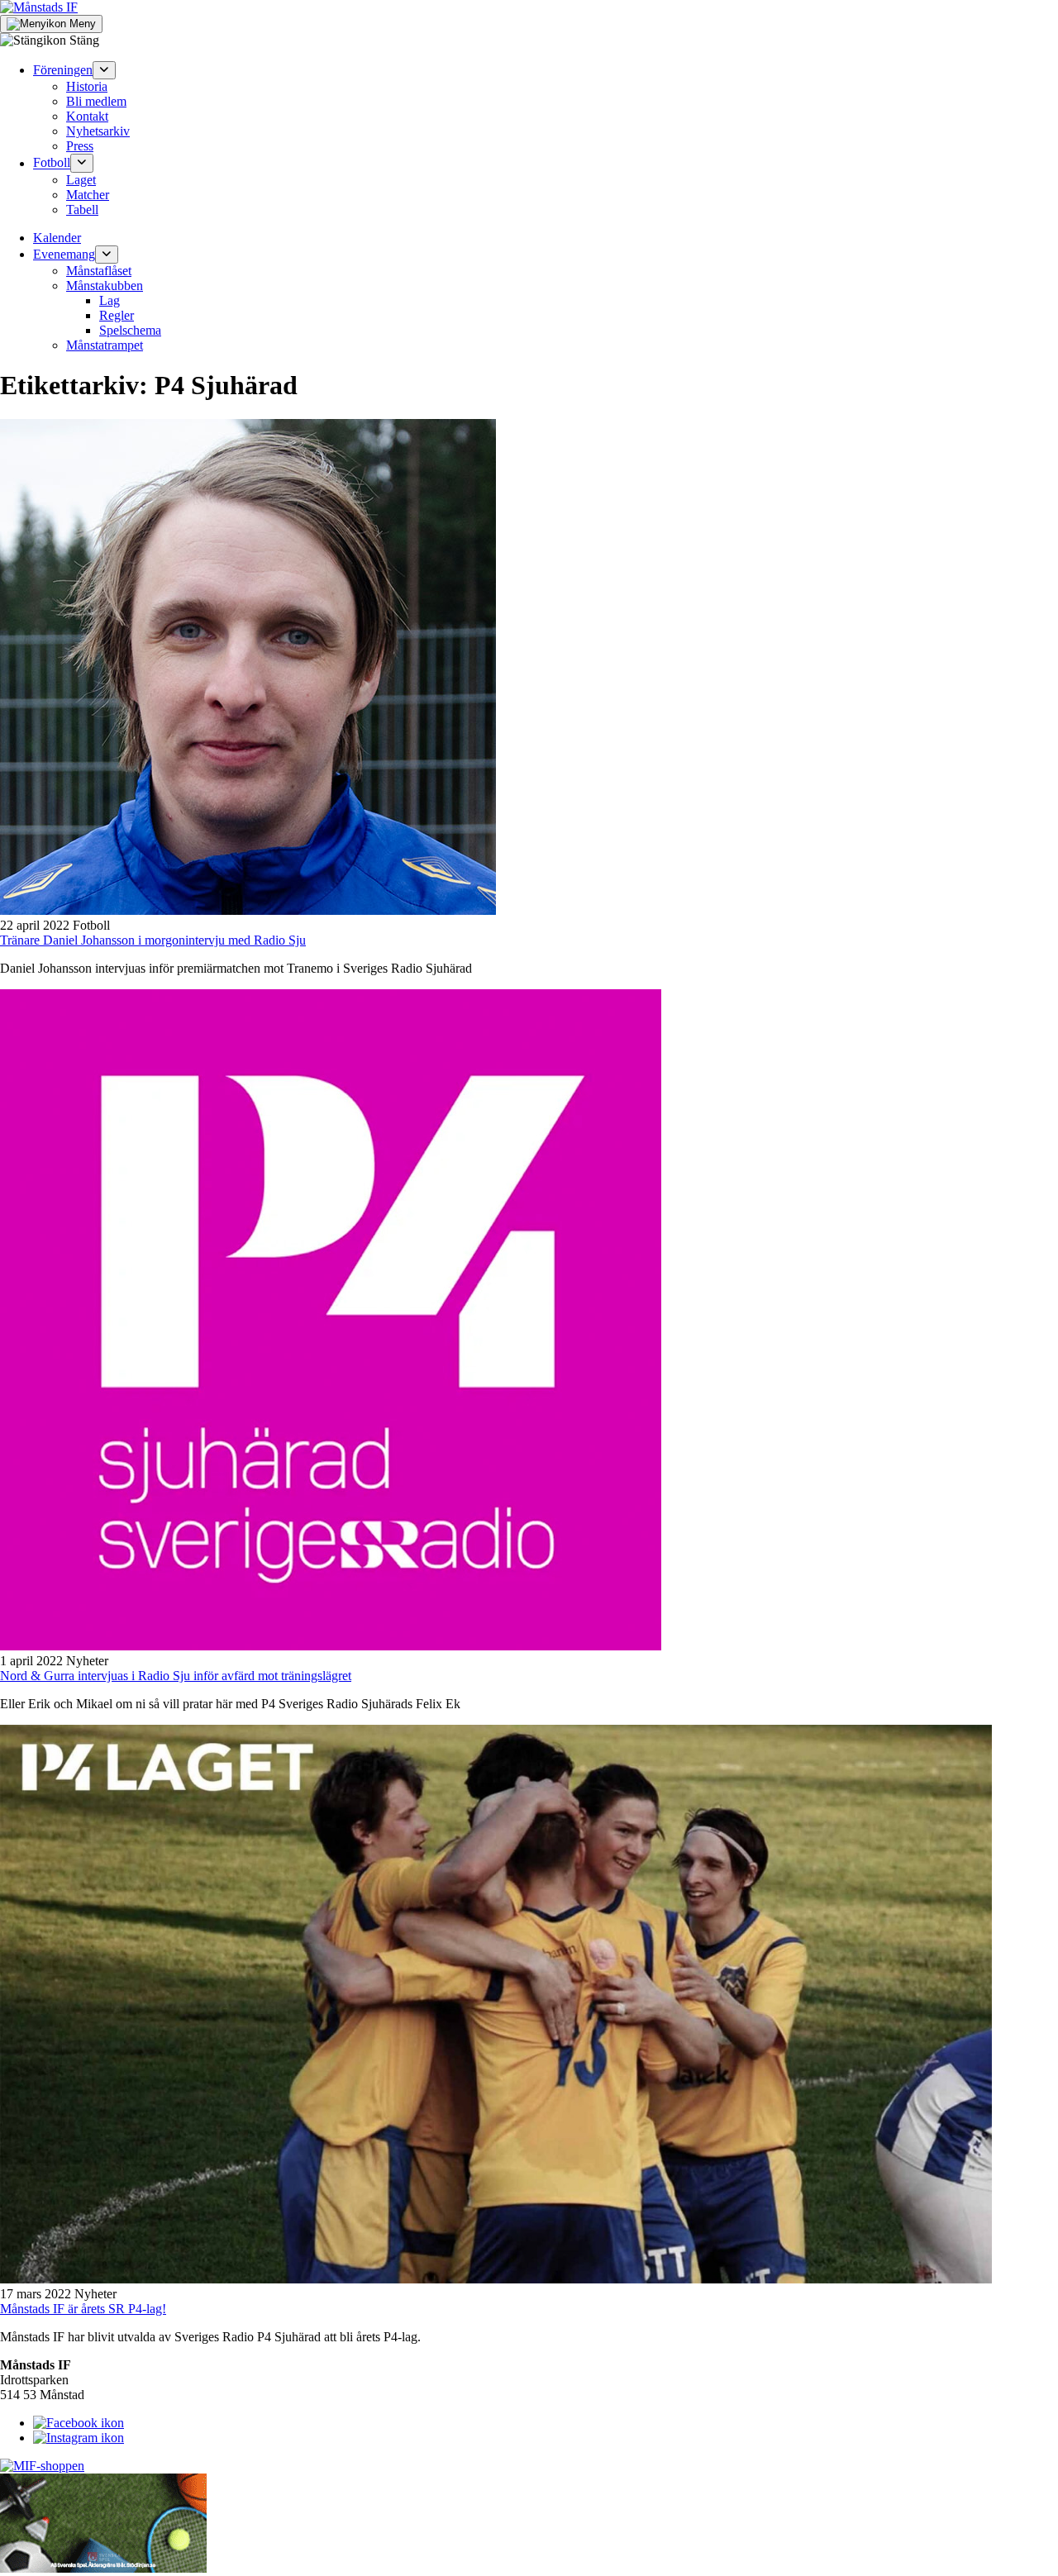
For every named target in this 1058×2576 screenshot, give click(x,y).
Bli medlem (96, 101)
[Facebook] (79, 2423)
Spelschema (130, 330)
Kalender (57, 238)
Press (80, 146)
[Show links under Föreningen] (104, 70)
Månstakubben (105, 286)
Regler (117, 315)
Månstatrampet (105, 345)
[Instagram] (79, 2438)
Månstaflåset (99, 271)
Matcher (88, 195)
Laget (81, 180)
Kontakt (87, 116)
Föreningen (63, 70)
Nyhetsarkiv (98, 131)
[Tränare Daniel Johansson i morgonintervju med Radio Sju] (248, 910)
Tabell (82, 210)
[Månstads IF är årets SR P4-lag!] (496, 2279)
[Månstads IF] (39, 7)
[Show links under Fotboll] (82, 163)
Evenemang (64, 254)
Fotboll (52, 163)
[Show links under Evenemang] (107, 255)
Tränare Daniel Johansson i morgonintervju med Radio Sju (153, 940)
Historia (87, 86)
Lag (110, 300)
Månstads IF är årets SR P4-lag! (83, 2309)
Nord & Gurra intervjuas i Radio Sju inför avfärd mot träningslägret (176, 1676)
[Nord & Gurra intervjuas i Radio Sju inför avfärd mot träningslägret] (331, 1646)
